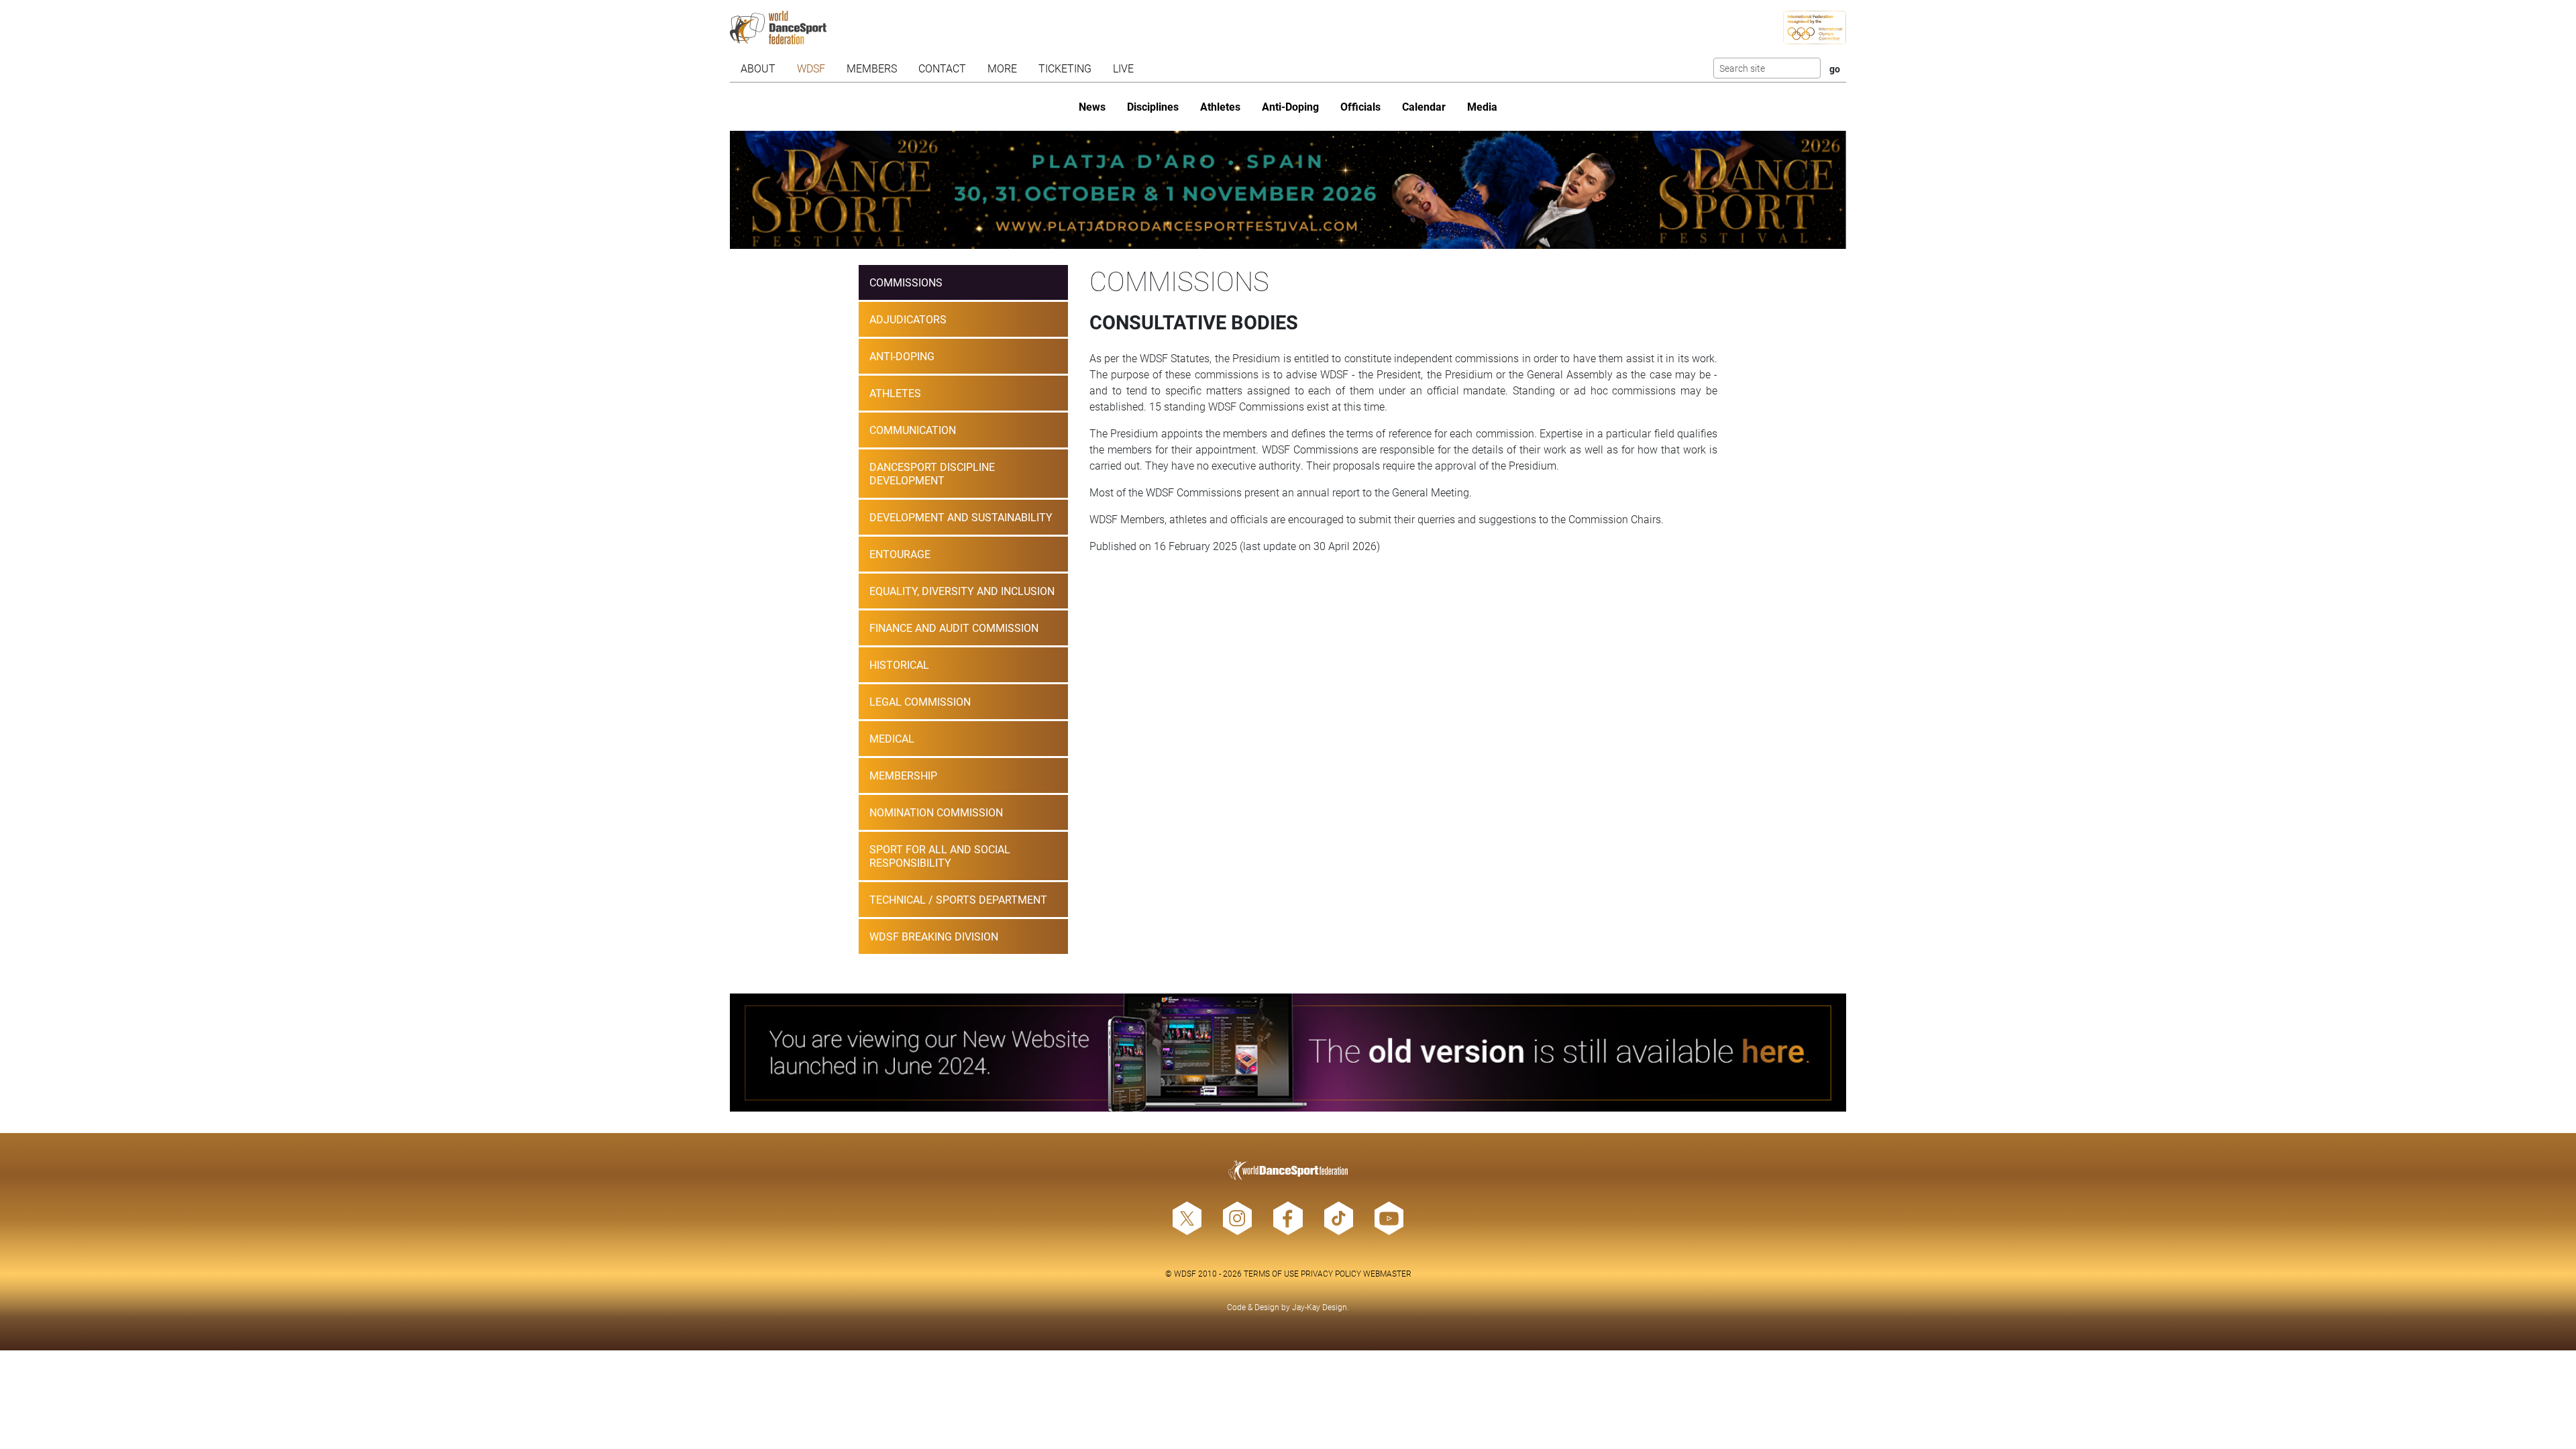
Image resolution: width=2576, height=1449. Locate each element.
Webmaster (1387, 1273)
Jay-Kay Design (1320, 1307)
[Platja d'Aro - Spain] (1288, 190)
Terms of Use (1271, 1273)
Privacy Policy (1331, 1273)
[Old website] (1288, 1053)
